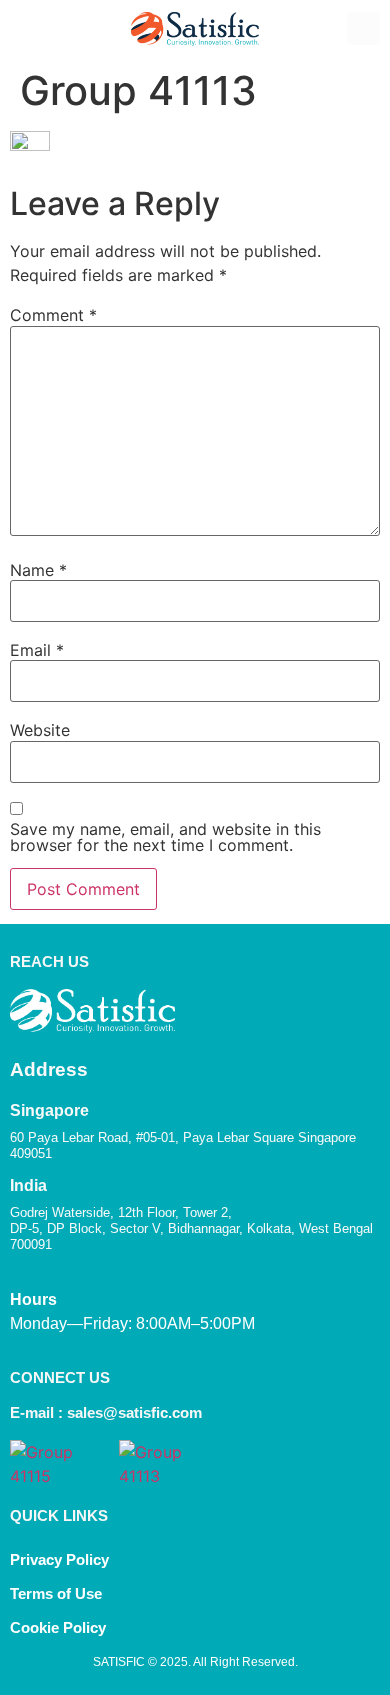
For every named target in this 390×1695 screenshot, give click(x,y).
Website (40, 730)
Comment (53, 315)
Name (38, 570)
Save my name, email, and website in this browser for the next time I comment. (165, 837)
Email (37, 650)
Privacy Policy (59, 1559)
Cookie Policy (60, 1627)
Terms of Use (56, 1593)
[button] (26, 29)
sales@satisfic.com (134, 1412)
